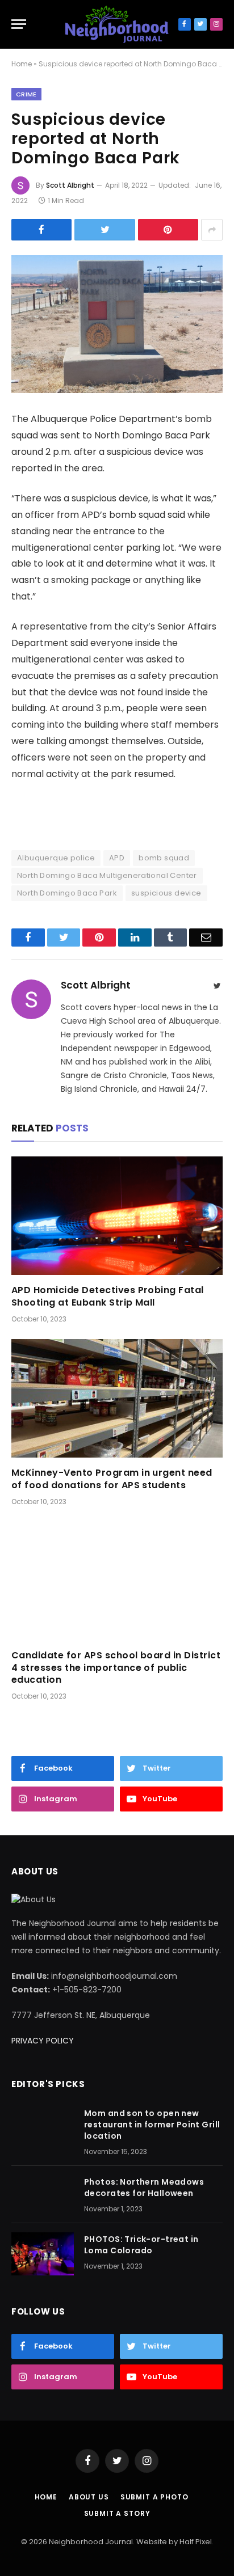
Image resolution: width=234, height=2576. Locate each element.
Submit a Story (117, 2513)
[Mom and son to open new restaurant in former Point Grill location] (43, 2128)
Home (22, 64)
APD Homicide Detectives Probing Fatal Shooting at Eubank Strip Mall (108, 1297)
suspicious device (166, 893)
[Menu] (19, 24)
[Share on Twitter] (105, 230)
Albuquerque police (56, 858)
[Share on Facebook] (41, 230)
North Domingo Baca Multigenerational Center (107, 875)
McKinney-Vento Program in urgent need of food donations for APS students (112, 1479)
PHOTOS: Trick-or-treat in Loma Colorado (141, 2245)
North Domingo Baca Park (67, 893)
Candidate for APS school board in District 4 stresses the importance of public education (116, 1668)
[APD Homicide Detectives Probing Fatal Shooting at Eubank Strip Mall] (117, 1216)
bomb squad (164, 858)
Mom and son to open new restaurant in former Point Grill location (152, 2125)
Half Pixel (196, 2542)
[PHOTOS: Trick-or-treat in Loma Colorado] (43, 2254)
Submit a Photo (154, 2497)
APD (117, 858)
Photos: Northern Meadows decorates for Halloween (144, 2188)
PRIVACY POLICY (43, 2041)
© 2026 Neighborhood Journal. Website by (100, 2542)
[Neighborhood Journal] (117, 24)
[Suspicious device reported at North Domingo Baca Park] (117, 324)
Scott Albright (70, 185)
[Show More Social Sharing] (212, 230)
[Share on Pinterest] (168, 230)
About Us (89, 2497)
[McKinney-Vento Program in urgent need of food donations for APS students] (117, 1398)
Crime (26, 94)
